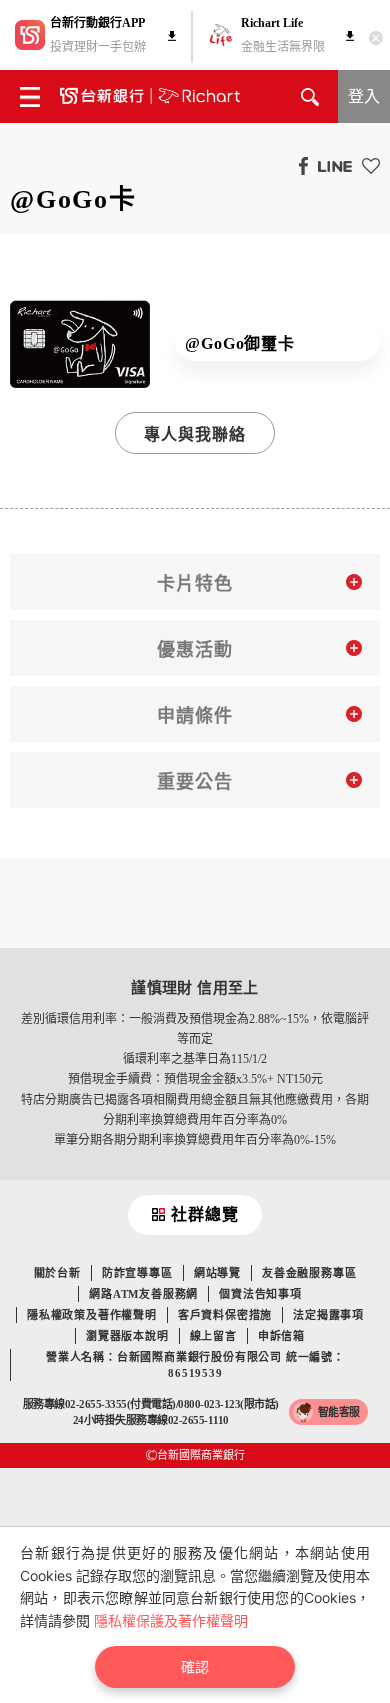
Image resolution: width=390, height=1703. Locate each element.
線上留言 (213, 1336)
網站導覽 (217, 1273)
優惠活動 (195, 650)
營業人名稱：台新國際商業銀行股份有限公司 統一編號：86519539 (195, 1365)
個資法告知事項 (260, 1294)
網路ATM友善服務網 (143, 1294)
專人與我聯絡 (195, 434)
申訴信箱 (281, 1336)
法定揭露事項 (328, 1315)
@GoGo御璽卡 (240, 343)
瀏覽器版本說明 (127, 1336)
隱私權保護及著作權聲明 (171, 1620)
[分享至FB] (298, 165)
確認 (195, 1666)
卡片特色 (195, 584)
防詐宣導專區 (137, 1273)
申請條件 (195, 716)
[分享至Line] (330, 165)
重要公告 (195, 782)
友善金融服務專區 (309, 1273)
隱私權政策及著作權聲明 (92, 1315)
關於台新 (57, 1273)
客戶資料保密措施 (225, 1315)
